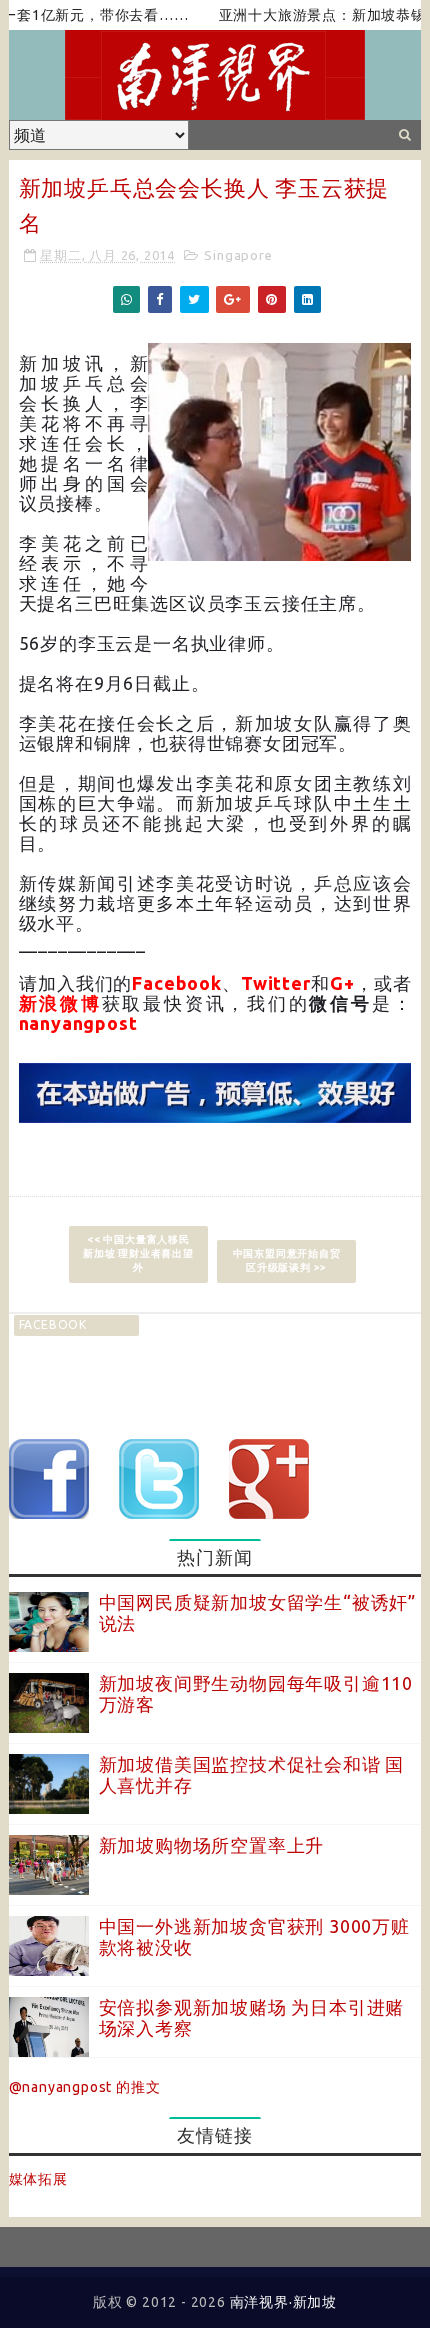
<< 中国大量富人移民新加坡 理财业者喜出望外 (138, 1253)
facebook (53, 1324)
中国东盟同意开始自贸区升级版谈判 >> (287, 1260)
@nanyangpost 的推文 (85, 2087)
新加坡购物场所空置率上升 (212, 1845)
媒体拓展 (38, 2179)
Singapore (238, 255)
